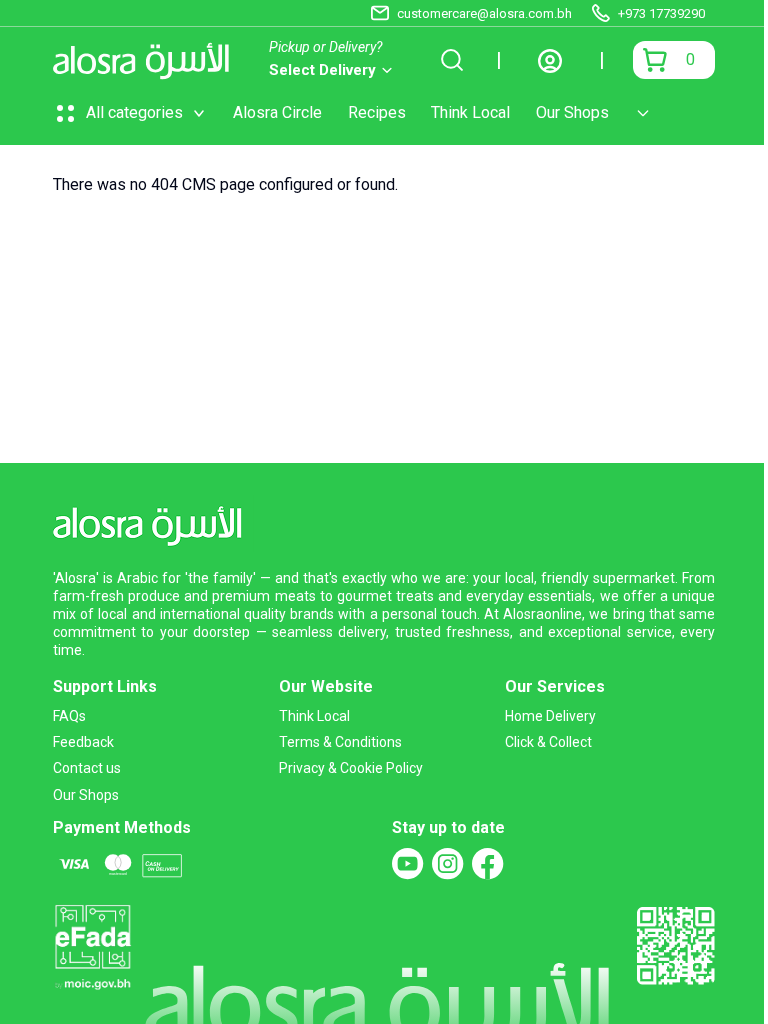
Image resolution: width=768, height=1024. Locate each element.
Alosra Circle (277, 112)
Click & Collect (548, 742)
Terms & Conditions (340, 742)
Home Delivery (550, 716)
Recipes (377, 112)
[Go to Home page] (146, 60)
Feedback (83, 742)
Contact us (87, 768)
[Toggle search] (452, 60)
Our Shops (572, 112)
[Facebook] (488, 864)
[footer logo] (153, 522)
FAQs (69, 716)
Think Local (470, 112)
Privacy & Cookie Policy (351, 768)
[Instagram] (448, 864)
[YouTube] (408, 864)
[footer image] (92, 945)
